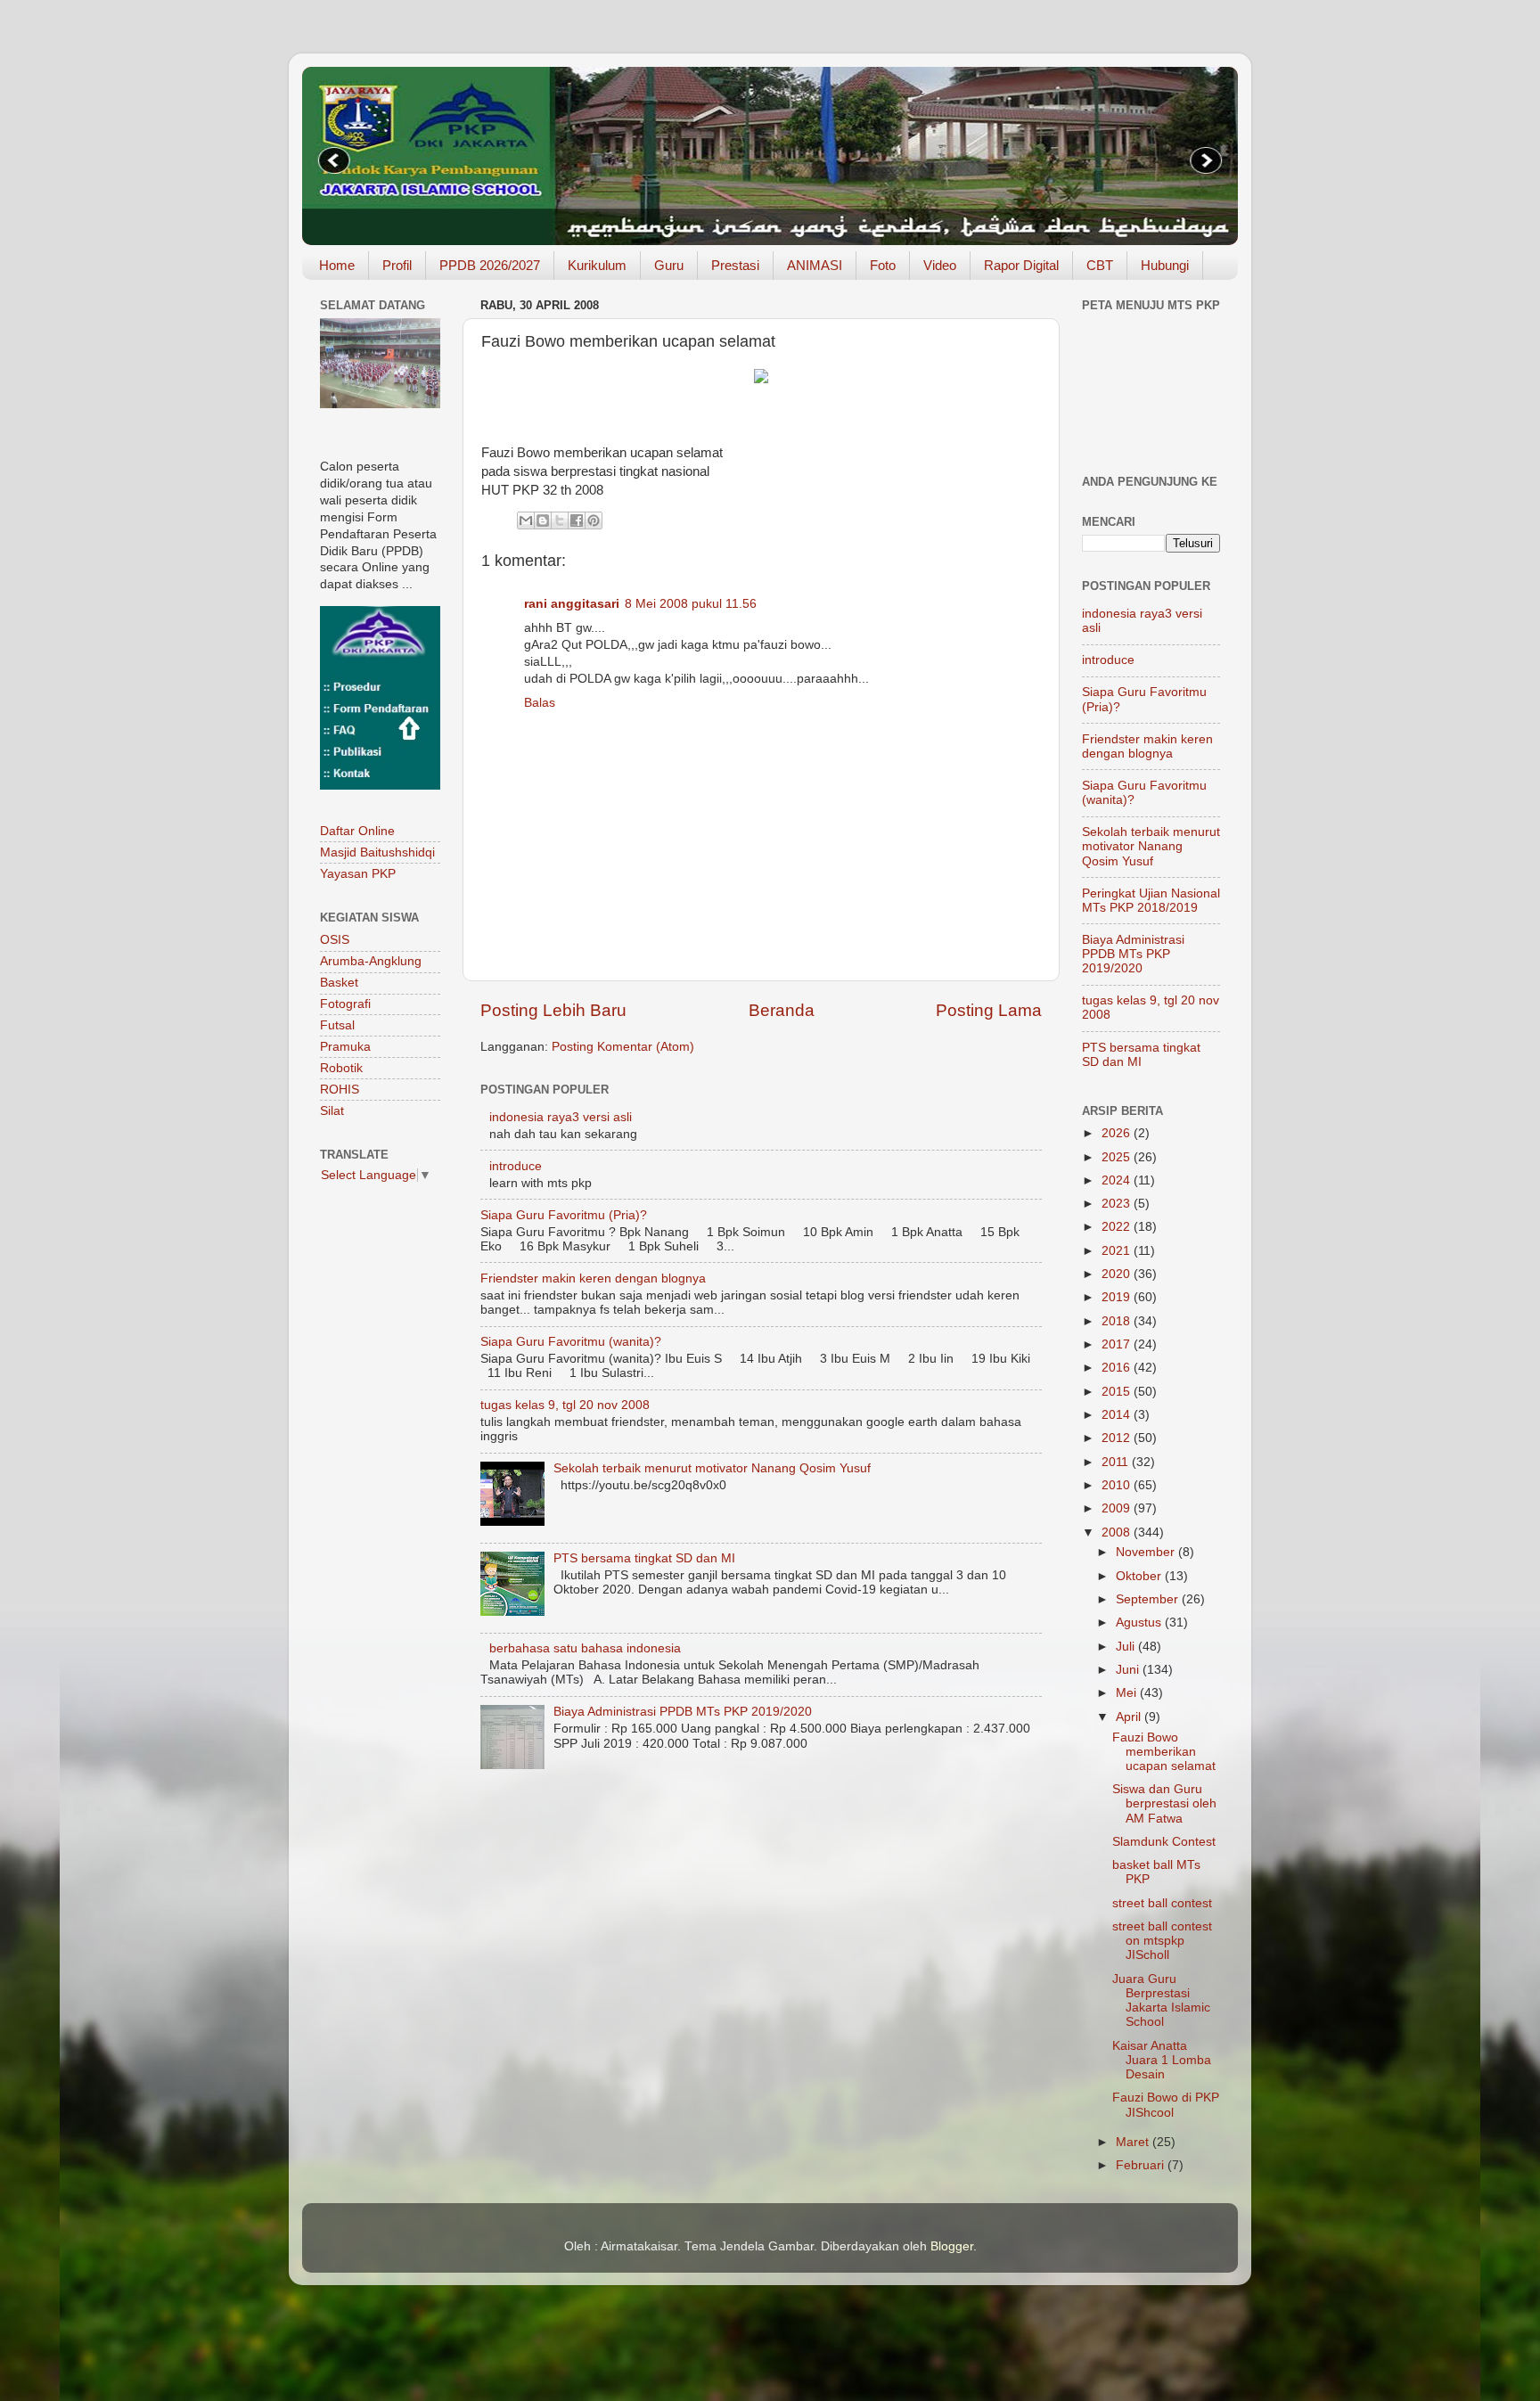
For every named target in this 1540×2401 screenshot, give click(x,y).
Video (940, 265)
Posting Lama (989, 1010)
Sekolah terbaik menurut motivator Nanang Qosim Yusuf (712, 1468)
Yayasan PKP (358, 874)
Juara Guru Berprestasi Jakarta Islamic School (1161, 2001)
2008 (1118, 1532)
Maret (1134, 2142)
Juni (1129, 1670)
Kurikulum (597, 265)
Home (337, 265)
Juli (1127, 1647)
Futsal (337, 1025)
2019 (1118, 1297)
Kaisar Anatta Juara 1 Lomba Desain (1162, 2060)
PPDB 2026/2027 (490, 265)
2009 (1118, 1508)
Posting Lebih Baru (553, 1010)
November (1147, 1552)
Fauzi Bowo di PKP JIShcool (1166, 2105)
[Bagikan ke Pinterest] (594, 520)
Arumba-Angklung (371, 961)
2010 (1118, 1485)
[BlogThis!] (543, 520)
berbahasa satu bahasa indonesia (585, 1648)
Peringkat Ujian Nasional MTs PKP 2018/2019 (1151, 901)
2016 (1118, 1368)
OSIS (335, 940)
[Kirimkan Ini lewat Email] (526, 520)
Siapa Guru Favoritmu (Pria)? (564, 1215)
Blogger (952, 2246)
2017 (1118, 1344)
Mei (1128, 1693)
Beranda (782, 1010)
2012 (1118, 1438)
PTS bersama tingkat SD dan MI (644, 1558)
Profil (397, 265)
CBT (1100, 265)
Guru (669, 265)
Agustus (1140, 1623)
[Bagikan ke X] (560, 520)
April (1130, 1717)
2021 (1118, 1251)
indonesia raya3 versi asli (561, 1117)
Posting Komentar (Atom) (623, 1047)
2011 (1117, 1462)
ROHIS (340, 1090)
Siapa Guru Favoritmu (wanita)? (571, 1342)
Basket (339, 983)
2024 (1118, 1180)
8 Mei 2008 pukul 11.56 (691, 604)
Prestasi (735, 265)
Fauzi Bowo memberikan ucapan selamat (1164, 1752)
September (1149, 1599)
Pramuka (345, 1047)
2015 (1118, 1392)
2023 (1118, 1204)
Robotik (341, 1068)
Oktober (1140, 1576)
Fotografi (345, 1004)
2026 (1118, 1133)
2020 (1118, 1274)
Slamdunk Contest (1164, 1842)
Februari (1142, 2165)
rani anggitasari (572, 604)
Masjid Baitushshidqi (377, 852)
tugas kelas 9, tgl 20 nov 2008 (565, 1405)
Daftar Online (357, 831)
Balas (540, 703)
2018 (1118, 1321)
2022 (1118, 1227)
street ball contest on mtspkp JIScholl (1162, 1941)
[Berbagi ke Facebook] (577, 520)
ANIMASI (815, 265)
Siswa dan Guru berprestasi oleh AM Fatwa (1164, 1803)
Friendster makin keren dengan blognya (593, 1278)
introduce (516, 1166)
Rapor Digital (1021, 265)
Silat (332, 1111)
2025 (1118, 1157)
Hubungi (1165, 265)
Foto (883, 265)
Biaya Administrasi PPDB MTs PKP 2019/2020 (683, 1712)
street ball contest (1162, 1903)
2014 (1118, 1415)
